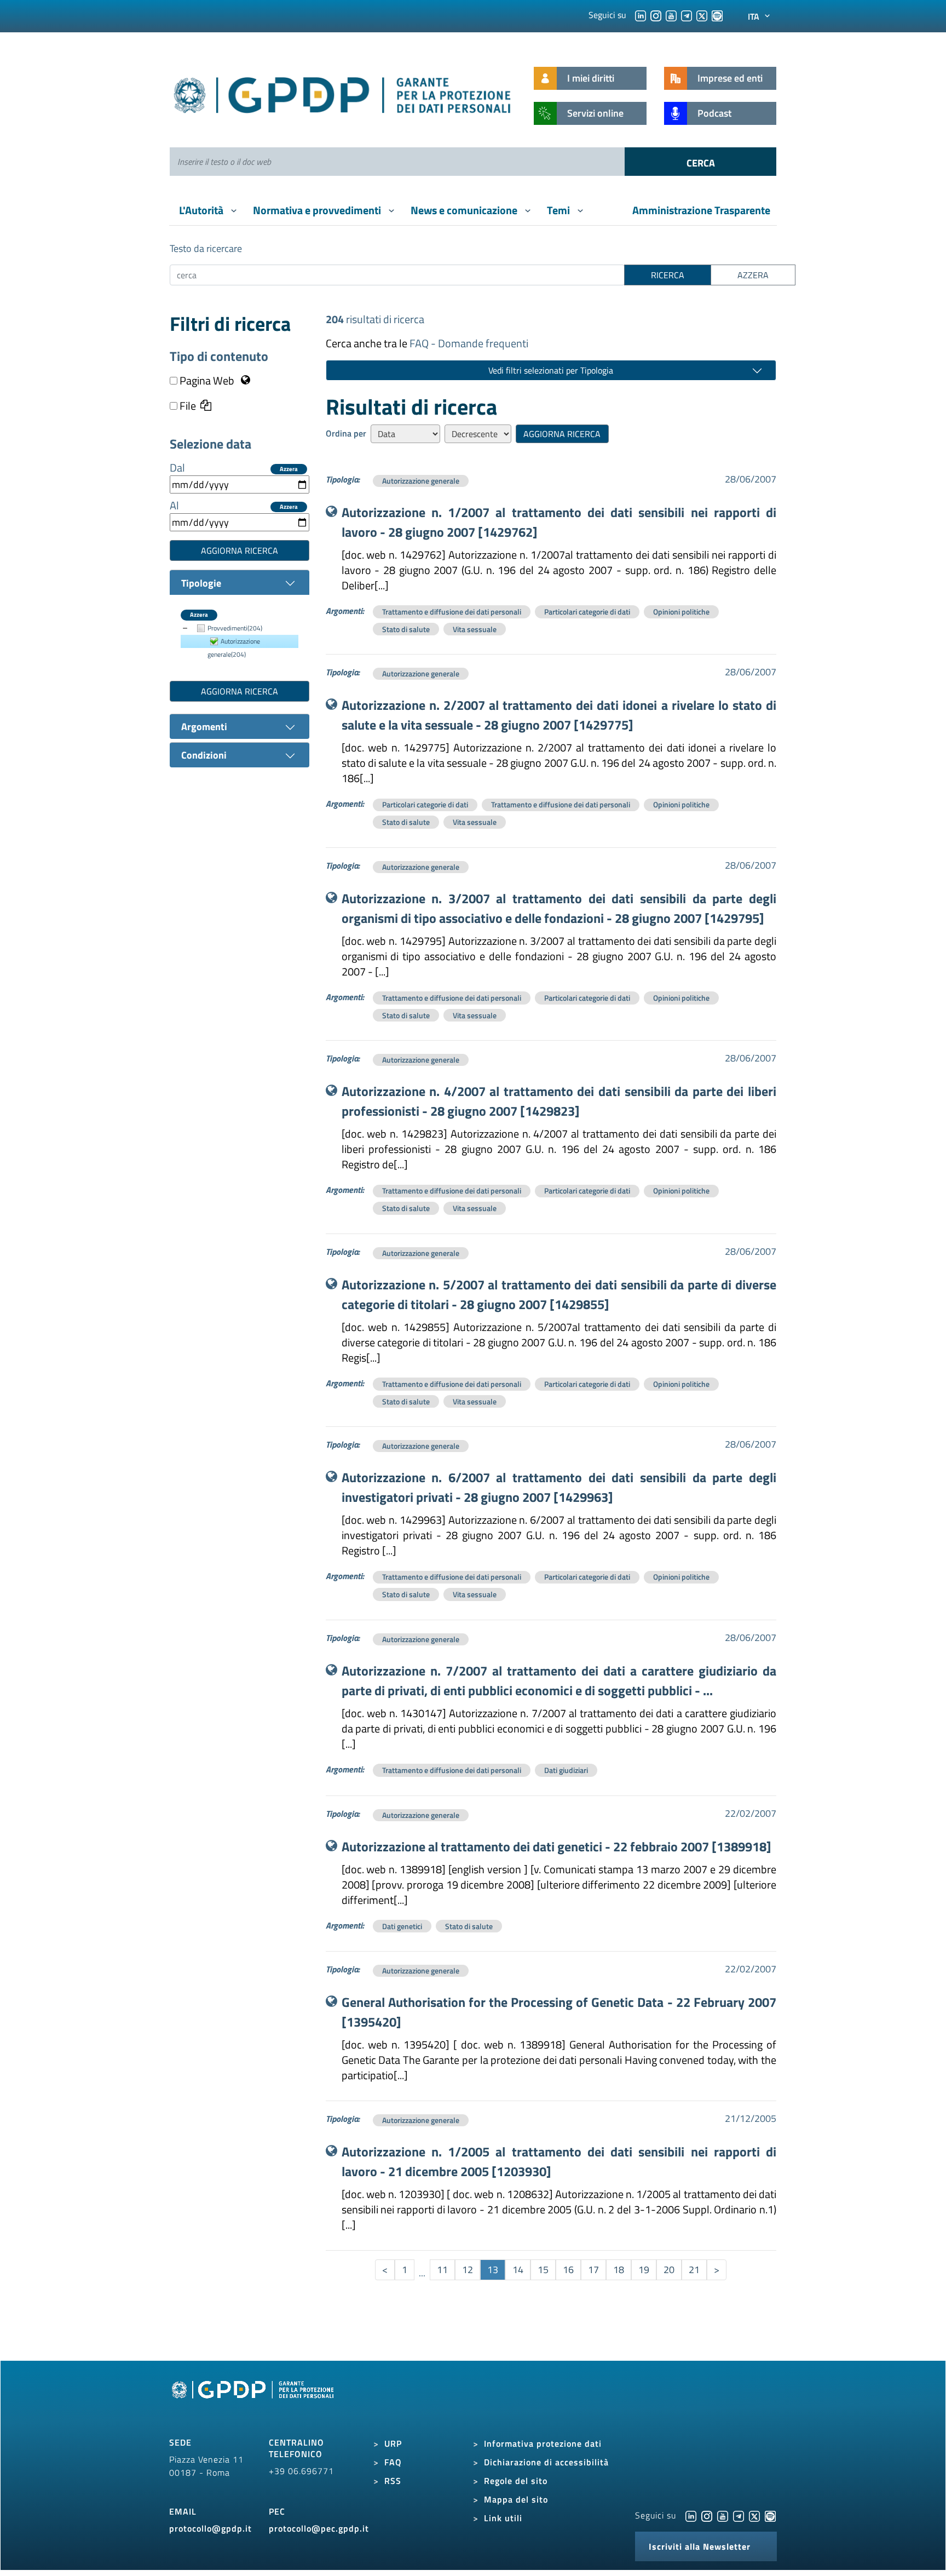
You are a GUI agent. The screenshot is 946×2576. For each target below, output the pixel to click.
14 (518, 2270)
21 (694, 2270)
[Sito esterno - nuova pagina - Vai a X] (754, 2515)
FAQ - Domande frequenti (469, 343)
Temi (559, 210)
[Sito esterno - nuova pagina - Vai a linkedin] (691, 2515)
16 (568, 2270)
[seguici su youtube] (671, 15)
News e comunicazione (465, 210)
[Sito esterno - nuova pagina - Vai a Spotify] (770, 2515)
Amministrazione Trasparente (701, 210)
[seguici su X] (702, 15)
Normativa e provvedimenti (318, 210)
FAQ (393, 2462)
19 (644, 2270)
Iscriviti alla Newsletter (700, 2546)
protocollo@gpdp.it (210, 2528)
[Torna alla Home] (343, 93)
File (187, 406)
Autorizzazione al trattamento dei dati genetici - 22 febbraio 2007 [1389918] (556, 1846)
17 (593, 2270)
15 (543, 2270)
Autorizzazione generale (421, 481)
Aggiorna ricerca (240, 550)
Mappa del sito (516, 2499)
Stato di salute (406, 629)
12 (468, 2270)
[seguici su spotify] (717, 15)
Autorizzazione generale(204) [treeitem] (234, 648)
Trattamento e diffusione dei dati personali (452, 612)
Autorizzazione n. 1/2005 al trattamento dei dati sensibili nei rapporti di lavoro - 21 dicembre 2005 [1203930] (559, 2161)
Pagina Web (207, 381)
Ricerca (668, 275)
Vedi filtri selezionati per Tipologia (551, 370)
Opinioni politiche (681, 612)
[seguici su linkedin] (641, 15)
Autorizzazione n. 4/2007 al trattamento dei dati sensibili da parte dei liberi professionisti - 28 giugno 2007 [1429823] (559, 1101)
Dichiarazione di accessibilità (546, 2462)
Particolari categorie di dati (587, 612)
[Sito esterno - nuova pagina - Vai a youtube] (723, 2515)
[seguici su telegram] (687, 15)
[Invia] (700, 162)
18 (619, 2270)
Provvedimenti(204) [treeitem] (235, 628)
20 (669, 2270)
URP (393, 2443)
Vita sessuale (475, 629)
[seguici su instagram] (656, 15)
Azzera (289, 469)
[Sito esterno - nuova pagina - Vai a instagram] (707, 2515)
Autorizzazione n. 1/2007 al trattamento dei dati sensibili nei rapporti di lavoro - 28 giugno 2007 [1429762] (559, 522)
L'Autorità (202, 210)
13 (493, 2270)
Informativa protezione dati (543, 2443)
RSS (393, 2481)
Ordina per (346, 433)
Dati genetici (402, 1926)
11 (442, 2270)
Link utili (503, 2518)
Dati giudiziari (566, 1770)
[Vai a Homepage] (254, 2402)
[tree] (240, 641)
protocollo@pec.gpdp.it (319, 2528)
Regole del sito (516, 2481)
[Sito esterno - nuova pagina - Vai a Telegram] (739, 2515)
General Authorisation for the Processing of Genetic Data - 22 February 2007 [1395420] (559, 2012)
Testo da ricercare (206, 248)
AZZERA (753, 275)
